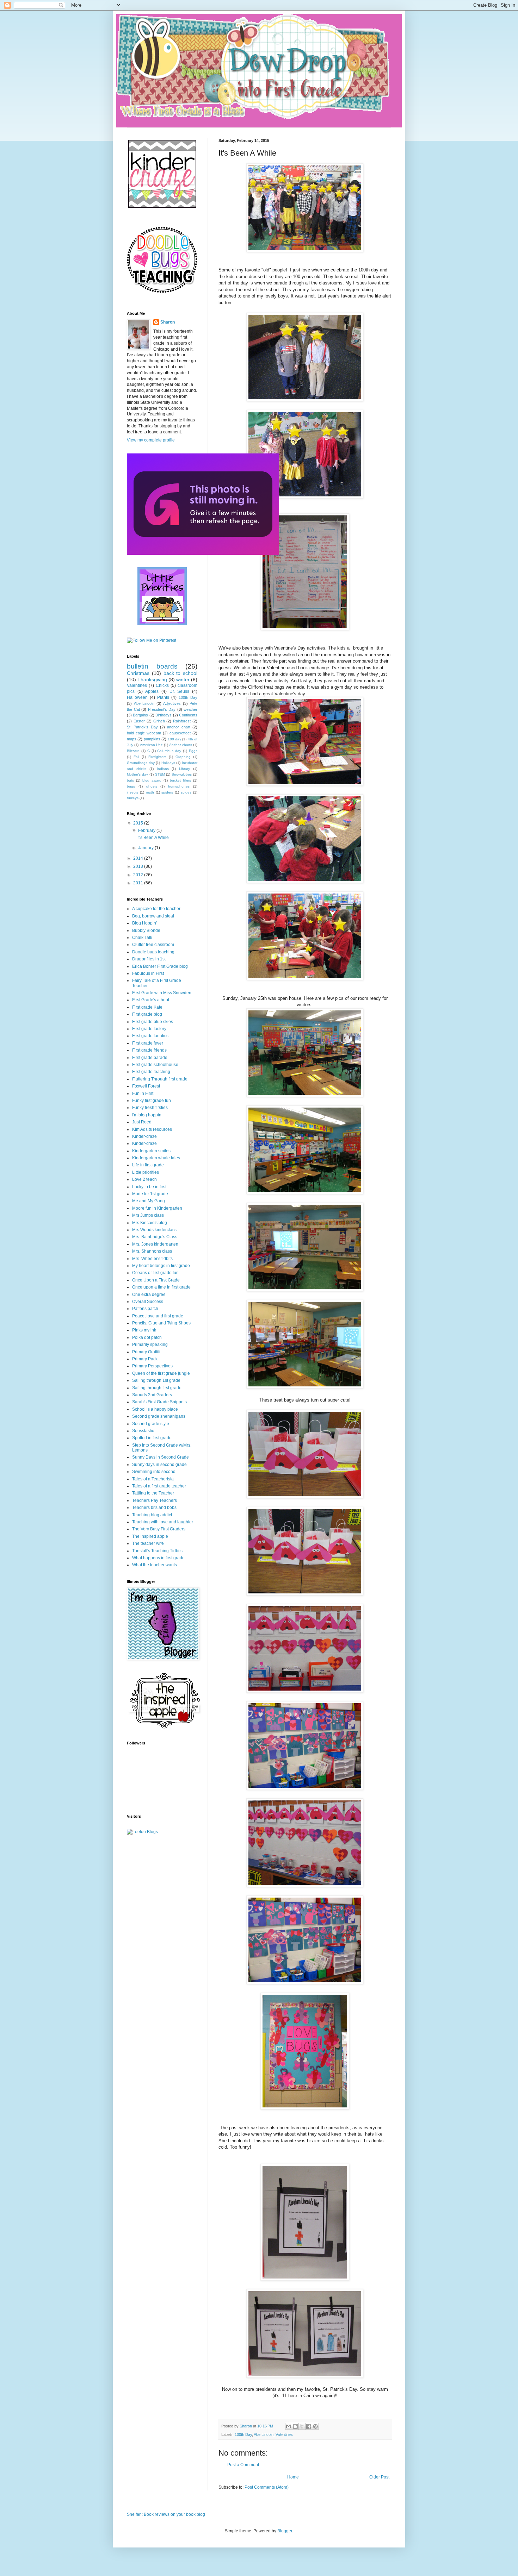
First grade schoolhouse (155, 1065)
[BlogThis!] (295, 2426)
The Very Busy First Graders (159, 1529)
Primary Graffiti (146, 1352)
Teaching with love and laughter (163, 1522)
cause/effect (180, 733)
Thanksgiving (152, 679)
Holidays (168, 763)
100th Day (243, 2434)
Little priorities (146, 1172)
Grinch (159, 721)
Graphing (183, 757)
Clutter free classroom (153, 945)
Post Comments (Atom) (267, 2487)
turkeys (133, 798)
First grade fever (148, 1043)
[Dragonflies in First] (203, 553)
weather (190, 709)
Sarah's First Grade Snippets (159, 1402)
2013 (139, 866)
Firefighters (157, 757)
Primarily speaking (150, 1345)
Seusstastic (143, 1431)
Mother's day (137, 774)
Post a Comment (243, 2465)
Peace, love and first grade (158, 1316)
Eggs (193, 751)
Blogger (285, 2531)
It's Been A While (153, 838)
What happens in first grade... (160, 1558)
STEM (160, 774)
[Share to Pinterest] (315, 2426)
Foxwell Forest (146, 1086)
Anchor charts (180, 745)
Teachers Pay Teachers (155, 1500)
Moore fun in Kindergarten (157, 1208)
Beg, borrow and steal (153, 916)
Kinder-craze (144, 1136)
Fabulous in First (148, 973)
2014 (139, 858)
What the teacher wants (155, 1565)
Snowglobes (182, 774)
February (147, 831)
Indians (163, 769)
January (146, 848)
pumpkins (152, 739)
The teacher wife (148, 1543)
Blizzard (133, 751)
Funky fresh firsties (150, 1108)
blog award (152, 780)
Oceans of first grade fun (155, 1273)
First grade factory (149, 1029)
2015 (139, 823)
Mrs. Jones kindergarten (155, 1244)
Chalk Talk (142, 938)
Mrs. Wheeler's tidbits (152, 1259)
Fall (136, 757)
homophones (179, 786)
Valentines (284, 2434)
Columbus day (169, 751)
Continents (188, 715)
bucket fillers (180, 780)
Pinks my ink (144, 1330)
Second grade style (151, 1424)
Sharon (168, 322)
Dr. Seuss (180, 691)
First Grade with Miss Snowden (162, 993)
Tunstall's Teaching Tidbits (157, 1551)
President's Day (162, 709)
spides (186, 792)
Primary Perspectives (152, 1366)
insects (132, 792)
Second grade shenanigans (159, 1416)
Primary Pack (145, 1359)
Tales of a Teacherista (153, 1479)
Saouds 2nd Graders (152, 1395)
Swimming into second (154, 1472)
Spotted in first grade (152, 1438)
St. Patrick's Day (142, 727)
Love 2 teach (144, 1179)
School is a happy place (155, 1409)
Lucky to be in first (149, 1187)
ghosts (152, 786)
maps (132, 739)
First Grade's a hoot (151, 1000)
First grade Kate (147, 1007)
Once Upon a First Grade (156, 1280)
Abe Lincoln (264, 2434)
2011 (139, 883)
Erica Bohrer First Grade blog (160, 966)
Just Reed (142, 1122)
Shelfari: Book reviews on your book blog (166, 2514)
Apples (152, 691)
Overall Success (148, 1302)
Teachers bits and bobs (154, 1508)
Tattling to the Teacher (153, 1493)
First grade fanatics (150, 1036)
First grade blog (147, 1014)
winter (183, 679)
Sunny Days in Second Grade (161, 1457)
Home (293, 2477)
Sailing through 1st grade (156, 1380)
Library (184, 769)
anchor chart (178, 727)
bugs (131, 786)
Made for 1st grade (150, 1194)
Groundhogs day (141, 763)
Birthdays (164, 715)
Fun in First (143, 1093)
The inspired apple (150, 1536)
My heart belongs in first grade (161, 1266)
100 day (174, 739)
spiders (167, 792)
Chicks (162, 685)
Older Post (379, 2477)
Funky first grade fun (152, 1101)
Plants (163, 697)
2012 (139, 875)
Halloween (137, 697)
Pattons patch (145, 1309)
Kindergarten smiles (151, 1151)
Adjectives (172, 703)
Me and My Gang (149, 1201)
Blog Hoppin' (144, 923)
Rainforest (182, 721)
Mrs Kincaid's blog (150, 1223)
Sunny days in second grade (159, 1465)
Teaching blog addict (152, 1515)
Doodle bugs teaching (153, 952)
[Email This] (289, 2426)
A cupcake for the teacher (156, 909)
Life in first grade (148, 1165)
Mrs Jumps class (148, 1215)
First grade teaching (151, 1072)
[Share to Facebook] (309, 2426)
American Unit (151, 745)
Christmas (138, 673)
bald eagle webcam (144, 733)
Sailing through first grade (157, 1388)
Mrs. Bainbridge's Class (155, 1237)
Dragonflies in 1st (149, 959)
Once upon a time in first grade (161, 1287)
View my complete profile (151, 440)
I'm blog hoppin (147, 1115)
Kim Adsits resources (152, 1129)
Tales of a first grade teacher (159, 1486)
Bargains (140, 715)
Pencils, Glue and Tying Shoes (161, 1323)
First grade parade (150, 1058)
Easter (139, 721)
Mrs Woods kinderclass (154, 1230)
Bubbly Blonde (146, 930)
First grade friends (149, 1050)
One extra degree (149, 1295)
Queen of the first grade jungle (161, 1373)
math (150, 792)
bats (130, 780)
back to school (181, 673)
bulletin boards (152, 666)
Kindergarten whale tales (156, 1158)
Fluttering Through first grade (160, 1079)
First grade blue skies (153, 1022)
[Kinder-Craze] (162, 207)
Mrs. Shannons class (152, 1251)
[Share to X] (302, 2426)
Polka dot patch (147, 1337)
